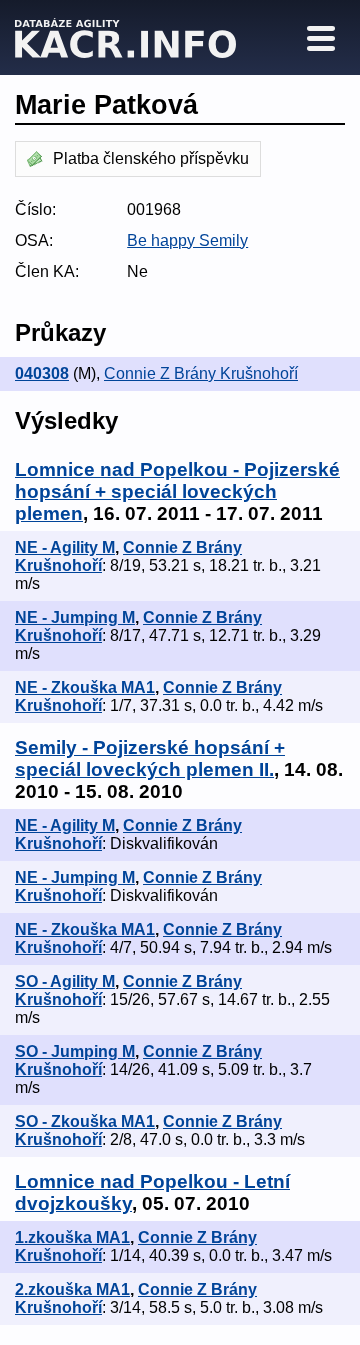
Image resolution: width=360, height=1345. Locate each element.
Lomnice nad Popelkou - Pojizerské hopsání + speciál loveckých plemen (177, 491)
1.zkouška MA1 (72, 1237)
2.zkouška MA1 (72, 1289)
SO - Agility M (65, 981)
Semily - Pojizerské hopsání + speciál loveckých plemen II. (150, 758)
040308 (42, 373)
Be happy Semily (187, 240)
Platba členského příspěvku (151, 158)
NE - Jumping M (75, 617)
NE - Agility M (65, 547)
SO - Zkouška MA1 (85, 1121)
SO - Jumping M (75, 1051)
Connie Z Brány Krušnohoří (201, 373)
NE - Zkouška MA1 (85, 687)
